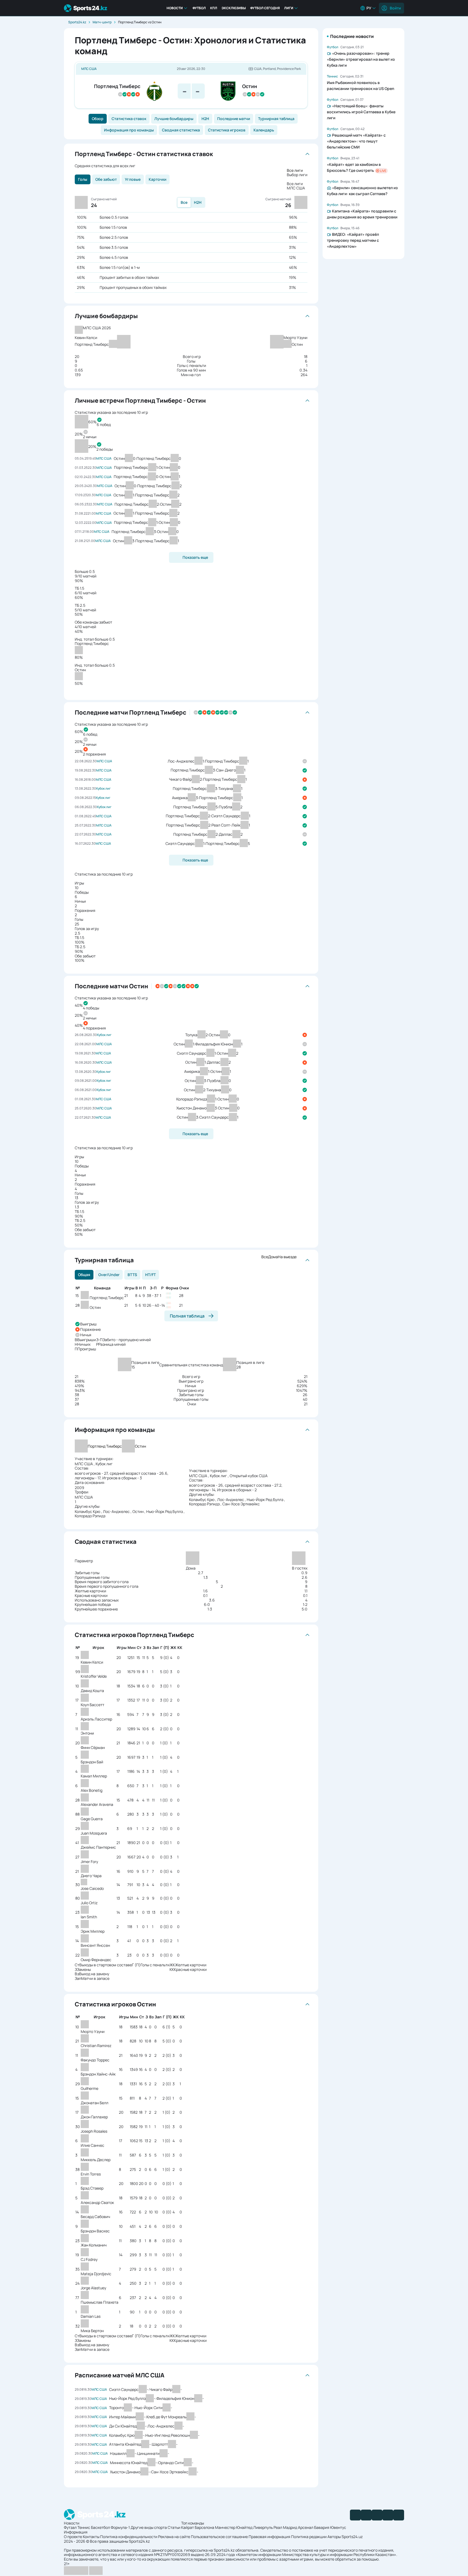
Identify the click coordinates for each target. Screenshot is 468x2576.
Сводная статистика (181, 130)
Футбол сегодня (265, 8)
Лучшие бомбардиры (174, 119)
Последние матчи (234, 119)
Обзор (98, 119)
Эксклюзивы (234, 8)
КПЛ (214, 8)
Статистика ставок (129, 119)
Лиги (289, 8)
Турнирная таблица (276, 119)
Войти (395, 8)
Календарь (264, 130)
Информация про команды (129, 130)
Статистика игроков (227, 130)
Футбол (199, 8)
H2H (205, 119)
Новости (175, 8)
